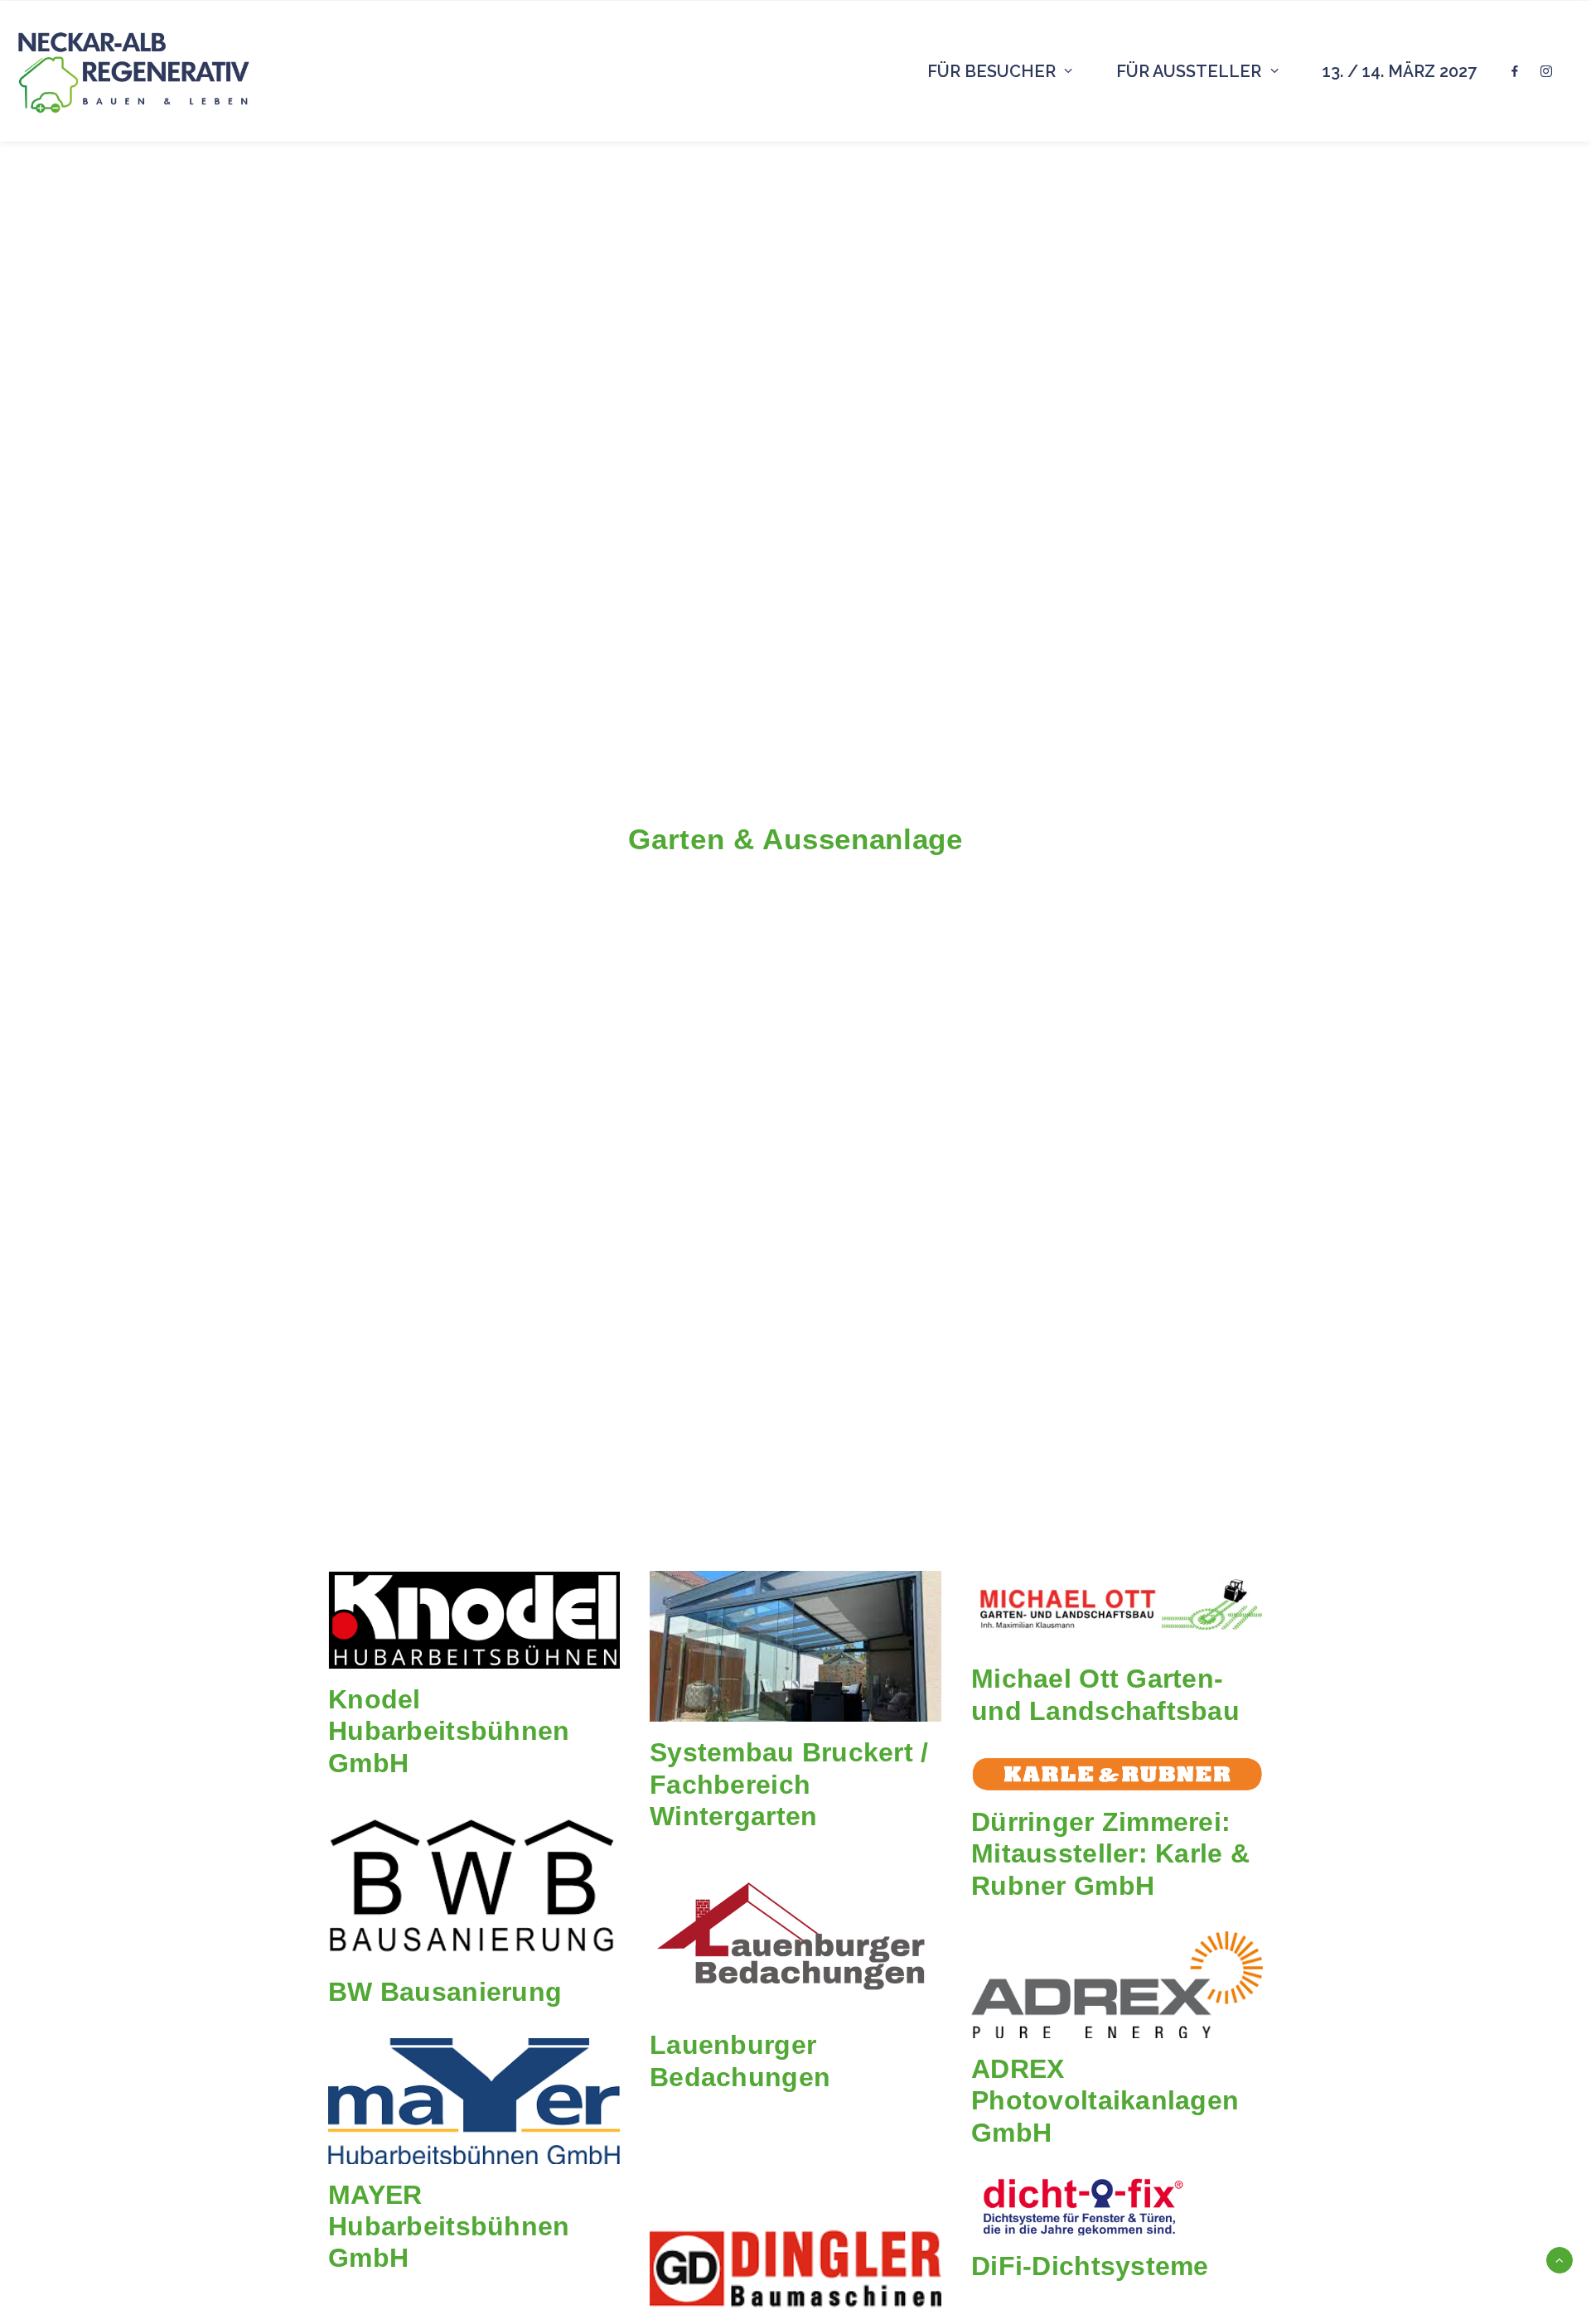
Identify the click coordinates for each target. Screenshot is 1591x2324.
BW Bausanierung (445, 1992)
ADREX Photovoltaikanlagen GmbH (1105, 2101)
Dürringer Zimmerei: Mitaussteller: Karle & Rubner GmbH (1110, 1854)
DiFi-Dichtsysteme (1090, 2266)
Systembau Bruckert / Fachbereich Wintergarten (789, 1784)
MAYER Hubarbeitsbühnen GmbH (449, 2227)
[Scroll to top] (1560, 2259)
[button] (474, 1620)
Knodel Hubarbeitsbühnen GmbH (449, 1731)
